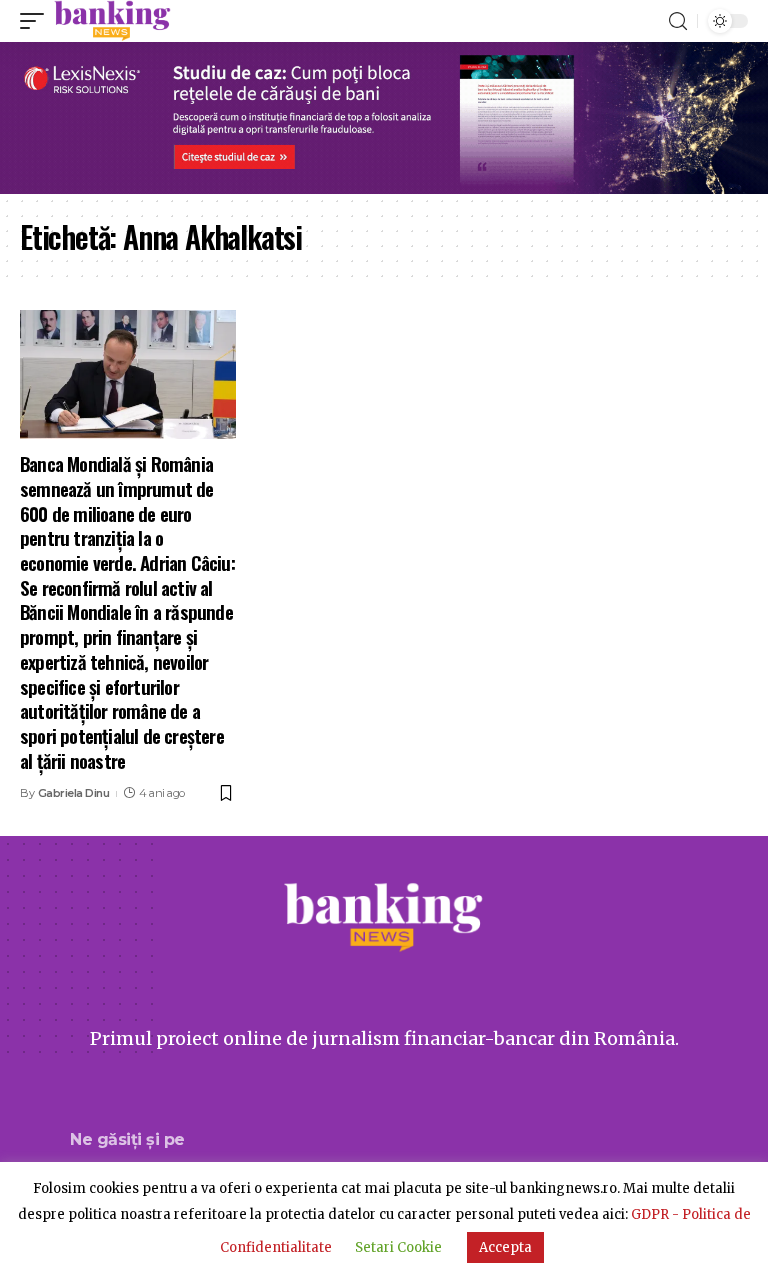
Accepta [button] (505, 1247)
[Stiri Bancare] (112, 21)
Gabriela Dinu (74, 793)
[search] (678, 21)
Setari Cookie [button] (398, 1247)
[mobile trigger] (37, 21)
